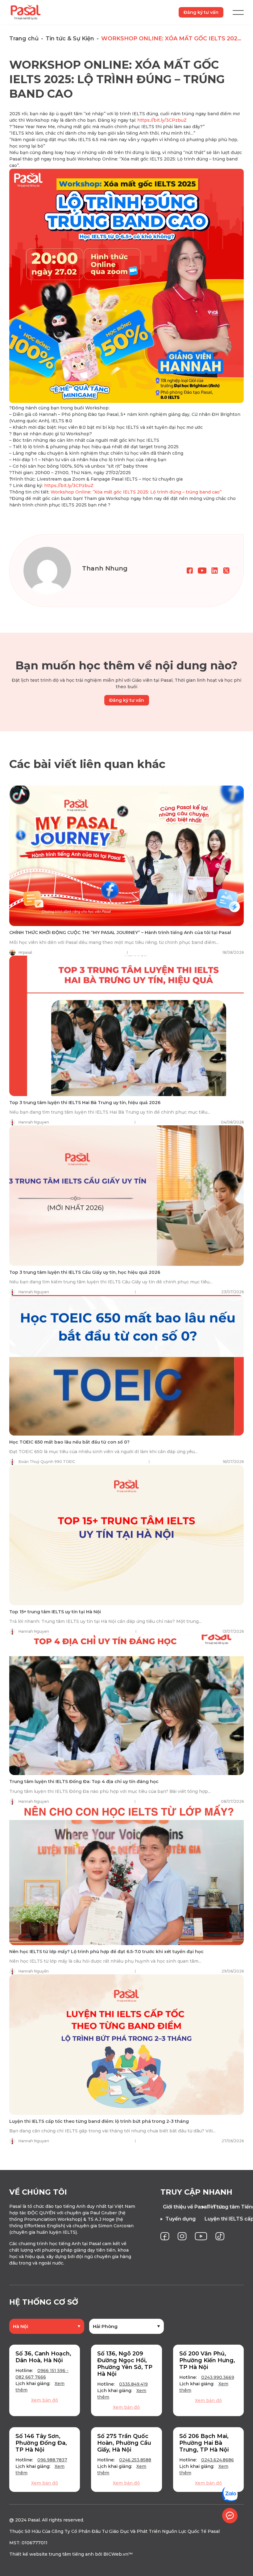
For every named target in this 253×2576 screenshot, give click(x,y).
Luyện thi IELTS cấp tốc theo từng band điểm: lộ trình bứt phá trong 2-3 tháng (99, 2121)
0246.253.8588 (135, 2460)
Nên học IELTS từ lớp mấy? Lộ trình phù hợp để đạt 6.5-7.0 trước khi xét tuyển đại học (106, 1952)
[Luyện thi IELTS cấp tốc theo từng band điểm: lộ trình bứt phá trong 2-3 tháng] (126, 2045)
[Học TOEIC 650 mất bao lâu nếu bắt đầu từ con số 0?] (126, 1365)
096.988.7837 (52, 2460)
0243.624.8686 (218, 2460)
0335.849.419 (133, 2384)
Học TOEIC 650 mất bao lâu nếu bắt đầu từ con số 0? (69, 1442)
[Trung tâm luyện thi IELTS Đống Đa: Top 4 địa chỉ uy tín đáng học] (126, 1705)
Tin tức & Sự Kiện (70, 39)
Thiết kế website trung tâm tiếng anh (52, 2554)
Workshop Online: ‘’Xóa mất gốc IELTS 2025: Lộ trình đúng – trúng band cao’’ (136, 492)
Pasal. (34, 2520)
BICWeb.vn (116, 2554)
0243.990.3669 (218, 2377)
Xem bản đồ (45, 2400)
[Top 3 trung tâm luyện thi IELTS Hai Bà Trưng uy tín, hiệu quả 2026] (126, 1026)
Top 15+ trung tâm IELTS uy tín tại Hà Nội (55, 1612)
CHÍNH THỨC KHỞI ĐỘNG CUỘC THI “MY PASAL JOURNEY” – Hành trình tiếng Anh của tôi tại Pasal (120, 932)
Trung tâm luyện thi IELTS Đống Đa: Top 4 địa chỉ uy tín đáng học (84, 1782)
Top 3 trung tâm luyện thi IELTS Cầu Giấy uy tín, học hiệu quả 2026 (85, 1272)
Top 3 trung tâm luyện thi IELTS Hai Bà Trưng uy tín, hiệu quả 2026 (85, 1103)
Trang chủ (24, 39)
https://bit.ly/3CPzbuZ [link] (162, 120)
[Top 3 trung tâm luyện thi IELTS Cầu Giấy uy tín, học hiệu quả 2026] (126, 1196)
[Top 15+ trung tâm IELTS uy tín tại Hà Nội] (126, 1535)
